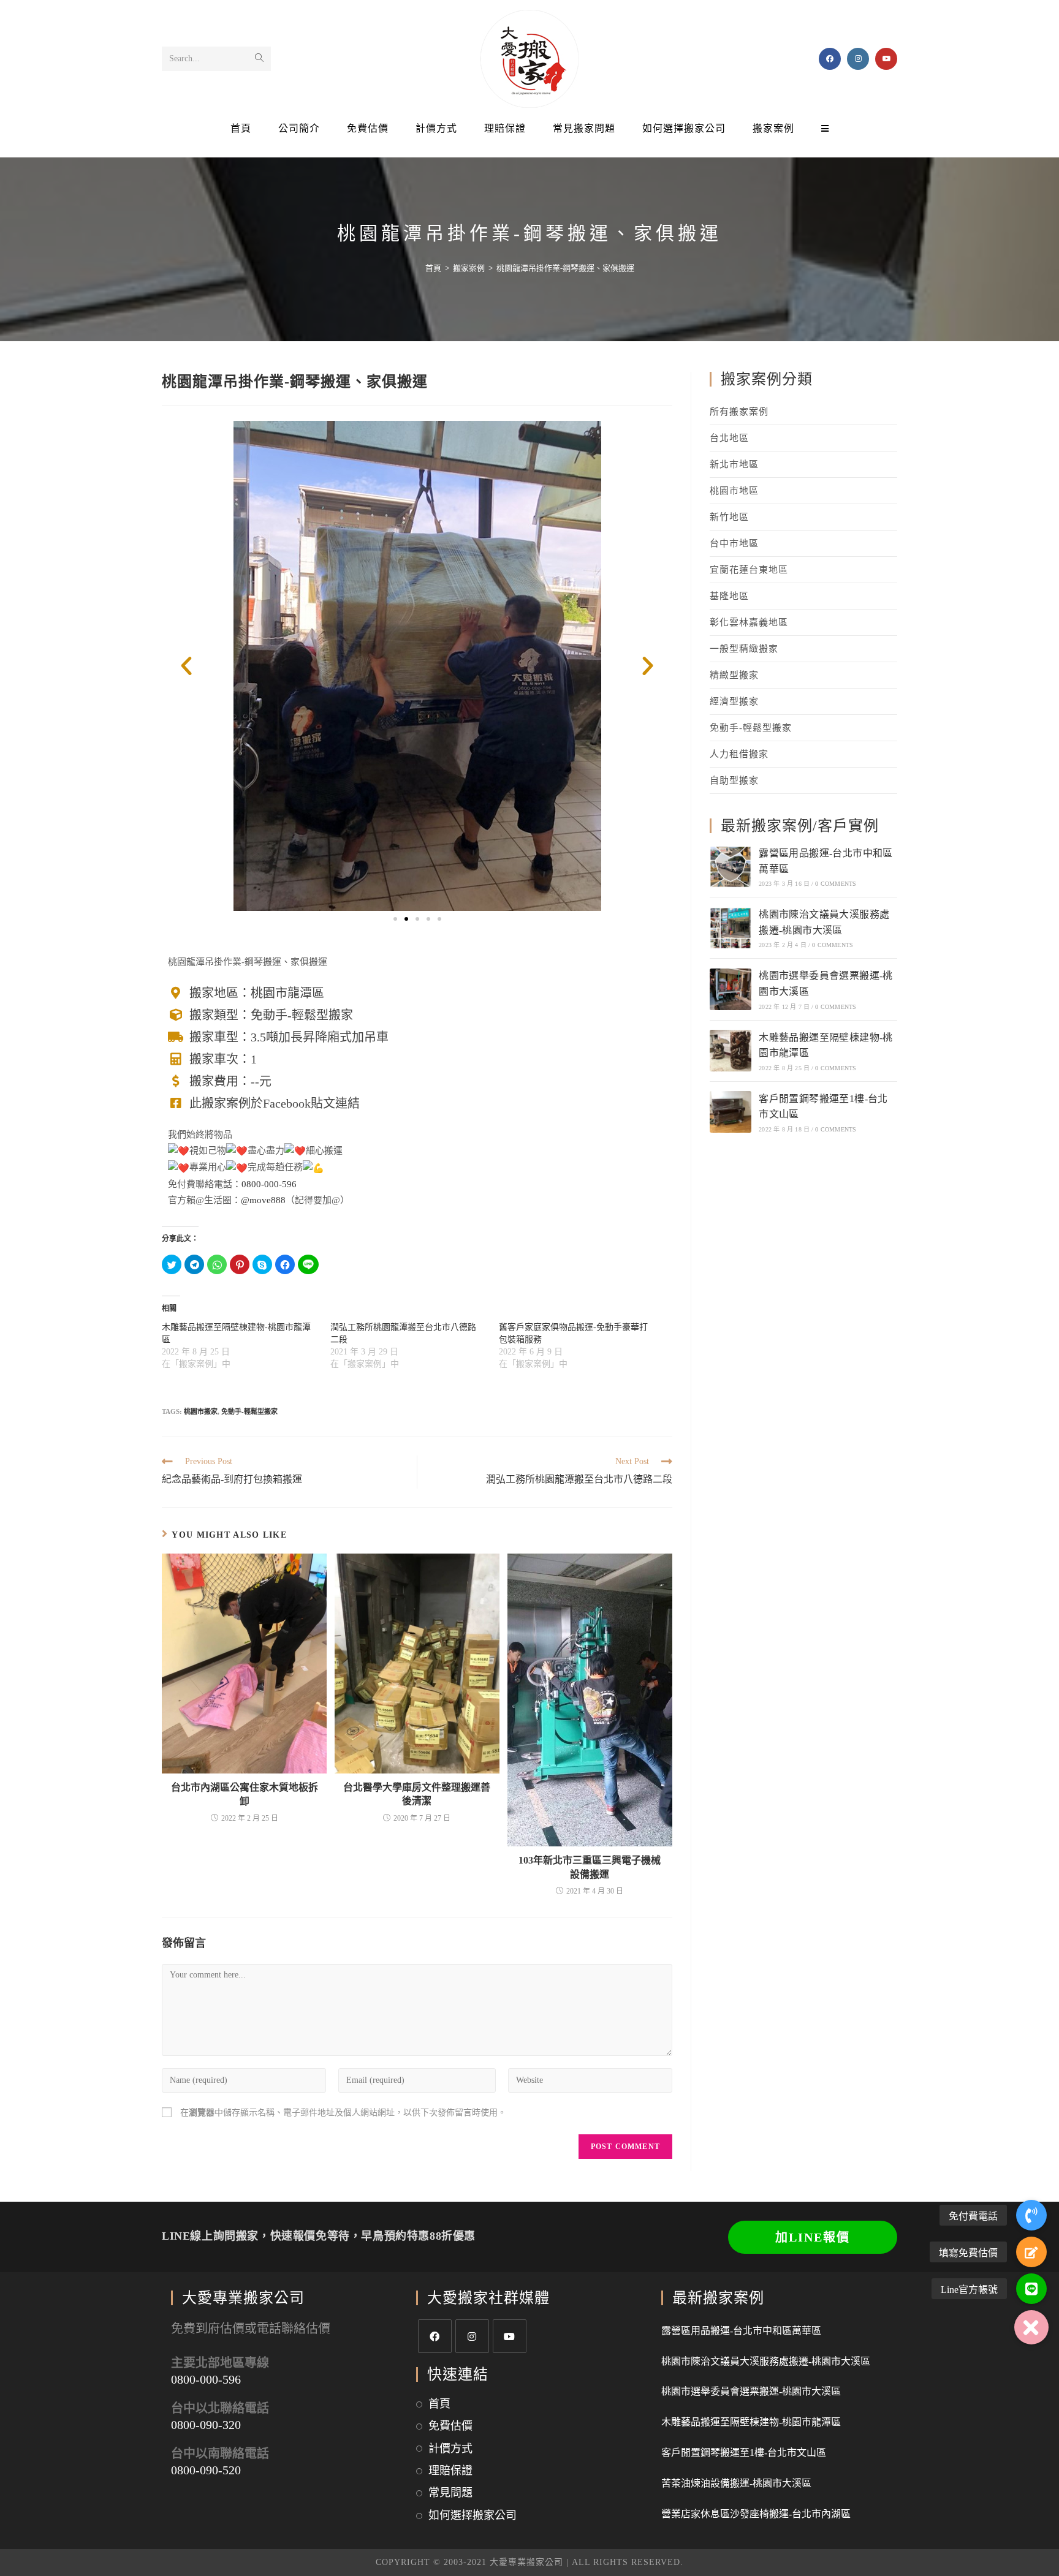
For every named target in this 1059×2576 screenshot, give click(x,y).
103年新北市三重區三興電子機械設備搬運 (590, 1867)
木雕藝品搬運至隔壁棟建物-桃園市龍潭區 (751, 2422)
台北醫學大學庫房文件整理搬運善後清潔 (417, 1794)
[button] (395, 919)
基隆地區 (729, 596)
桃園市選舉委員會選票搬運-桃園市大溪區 (751, 2391)
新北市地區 (734, 464)
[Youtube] (510, 2336)
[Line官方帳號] (1031, 2289)
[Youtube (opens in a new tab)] (886, 59)
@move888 (263, 1200)
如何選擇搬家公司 (473, 2515)
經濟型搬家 (734, 701)
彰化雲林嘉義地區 (749, 622)
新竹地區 (729, 517)
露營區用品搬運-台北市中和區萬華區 (741, 2331)
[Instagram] (472, 2336)
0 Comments (836, 884)
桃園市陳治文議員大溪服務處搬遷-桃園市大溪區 (766, 2361)
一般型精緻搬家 (744, 649)
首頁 (439, 2404)
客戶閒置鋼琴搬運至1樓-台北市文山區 (744, 2453)
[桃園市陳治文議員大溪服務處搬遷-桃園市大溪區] (731, 928)
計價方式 (450, 2449)
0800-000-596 (269, 1184)
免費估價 (450, 2426)
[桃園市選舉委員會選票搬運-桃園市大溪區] (731, 989)
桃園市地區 (734, 491)
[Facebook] (435, 2336)
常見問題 (450, 2493)
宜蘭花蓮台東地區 (749, 570)
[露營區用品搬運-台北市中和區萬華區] (731, 867)
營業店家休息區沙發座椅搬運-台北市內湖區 (756, 2514)
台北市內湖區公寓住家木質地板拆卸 (245, 1794)
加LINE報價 (813, 2237)
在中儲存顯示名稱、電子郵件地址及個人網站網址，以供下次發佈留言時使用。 (343, 2113)
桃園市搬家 (201, 1411)
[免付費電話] (1031, 2215)
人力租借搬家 (739, 754)
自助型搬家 (734, 780)
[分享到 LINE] (308, 1264)
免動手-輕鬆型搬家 (249, 1411)
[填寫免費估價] (1031, 2252)
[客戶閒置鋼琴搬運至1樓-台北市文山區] (731, 1112)
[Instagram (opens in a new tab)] (858, 59)
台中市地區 (734, 543)
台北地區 (729, 438)
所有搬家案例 (739, 412)
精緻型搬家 (734, 675)
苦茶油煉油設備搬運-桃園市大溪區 (736, 2483)
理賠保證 (450, 2471)
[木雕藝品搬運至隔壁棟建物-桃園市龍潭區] (731, 1051)
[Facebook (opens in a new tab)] (830, 59)
